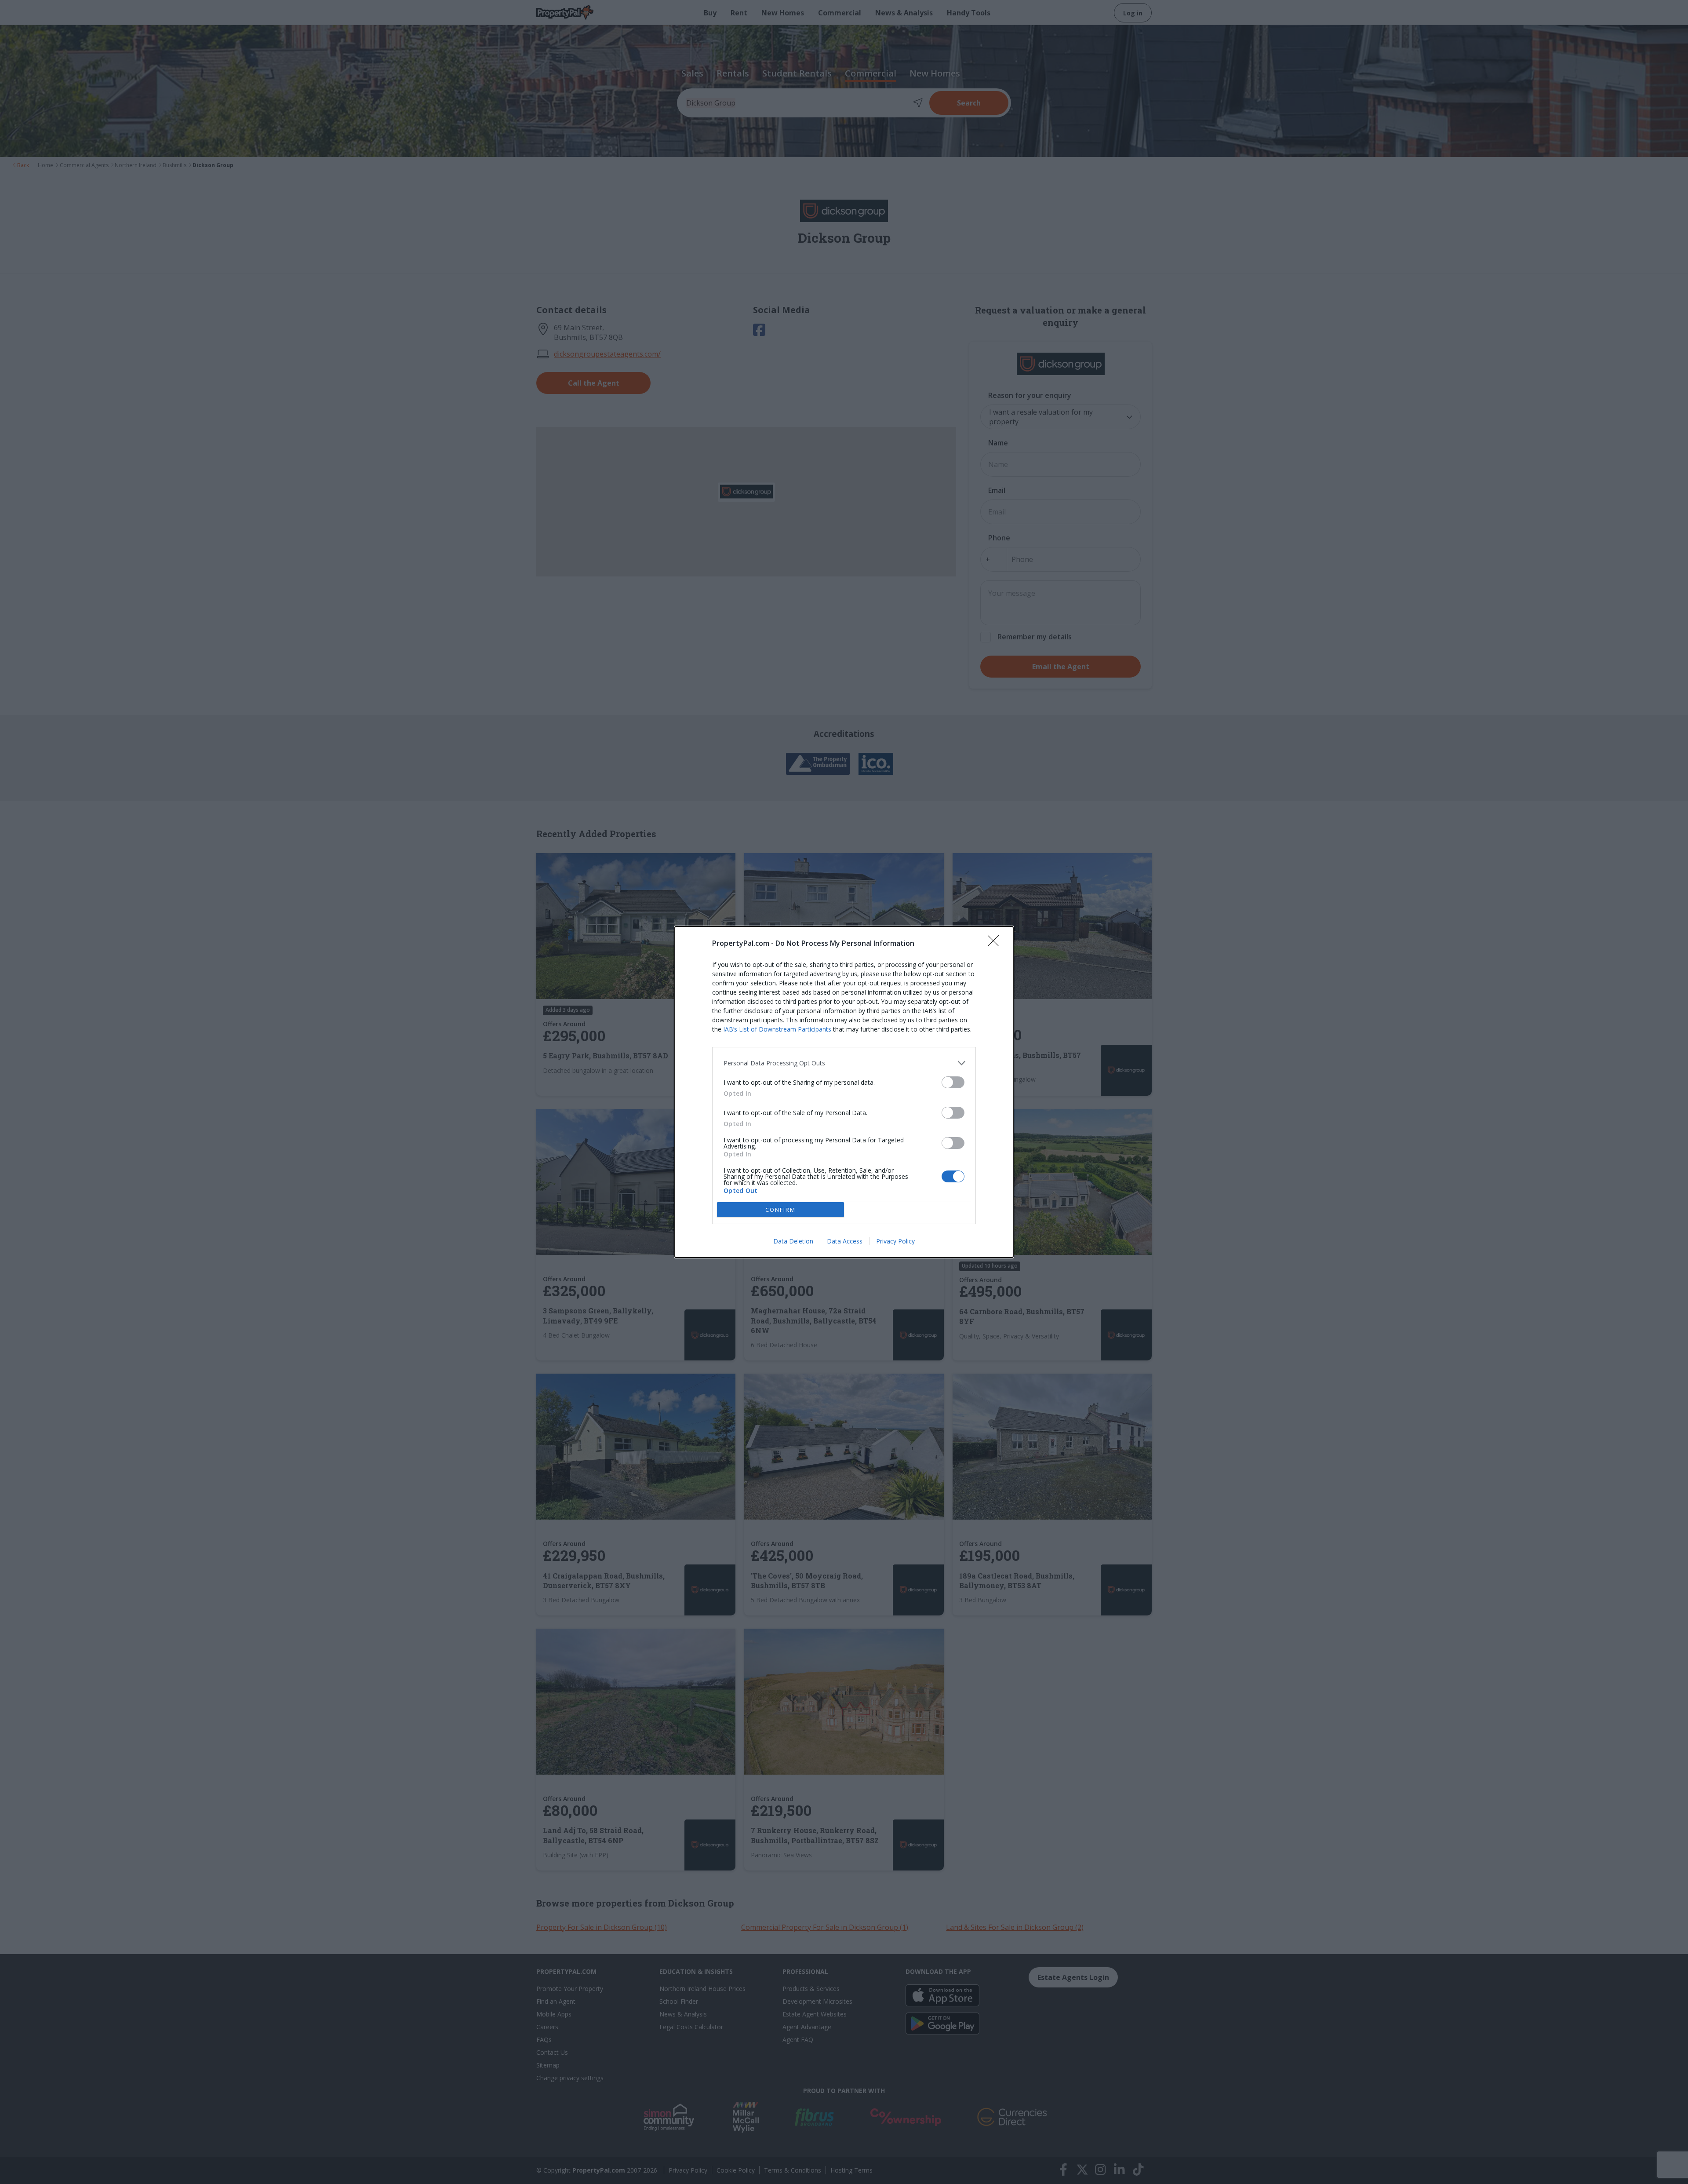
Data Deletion (793, 1241)
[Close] (996, 944)
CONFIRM (780, 1210)
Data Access (845, 1241)
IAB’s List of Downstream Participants (777, 1029)
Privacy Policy (895, 1241)
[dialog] (844, 1092)
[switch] (953, 1082)
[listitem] (844, 1063)
